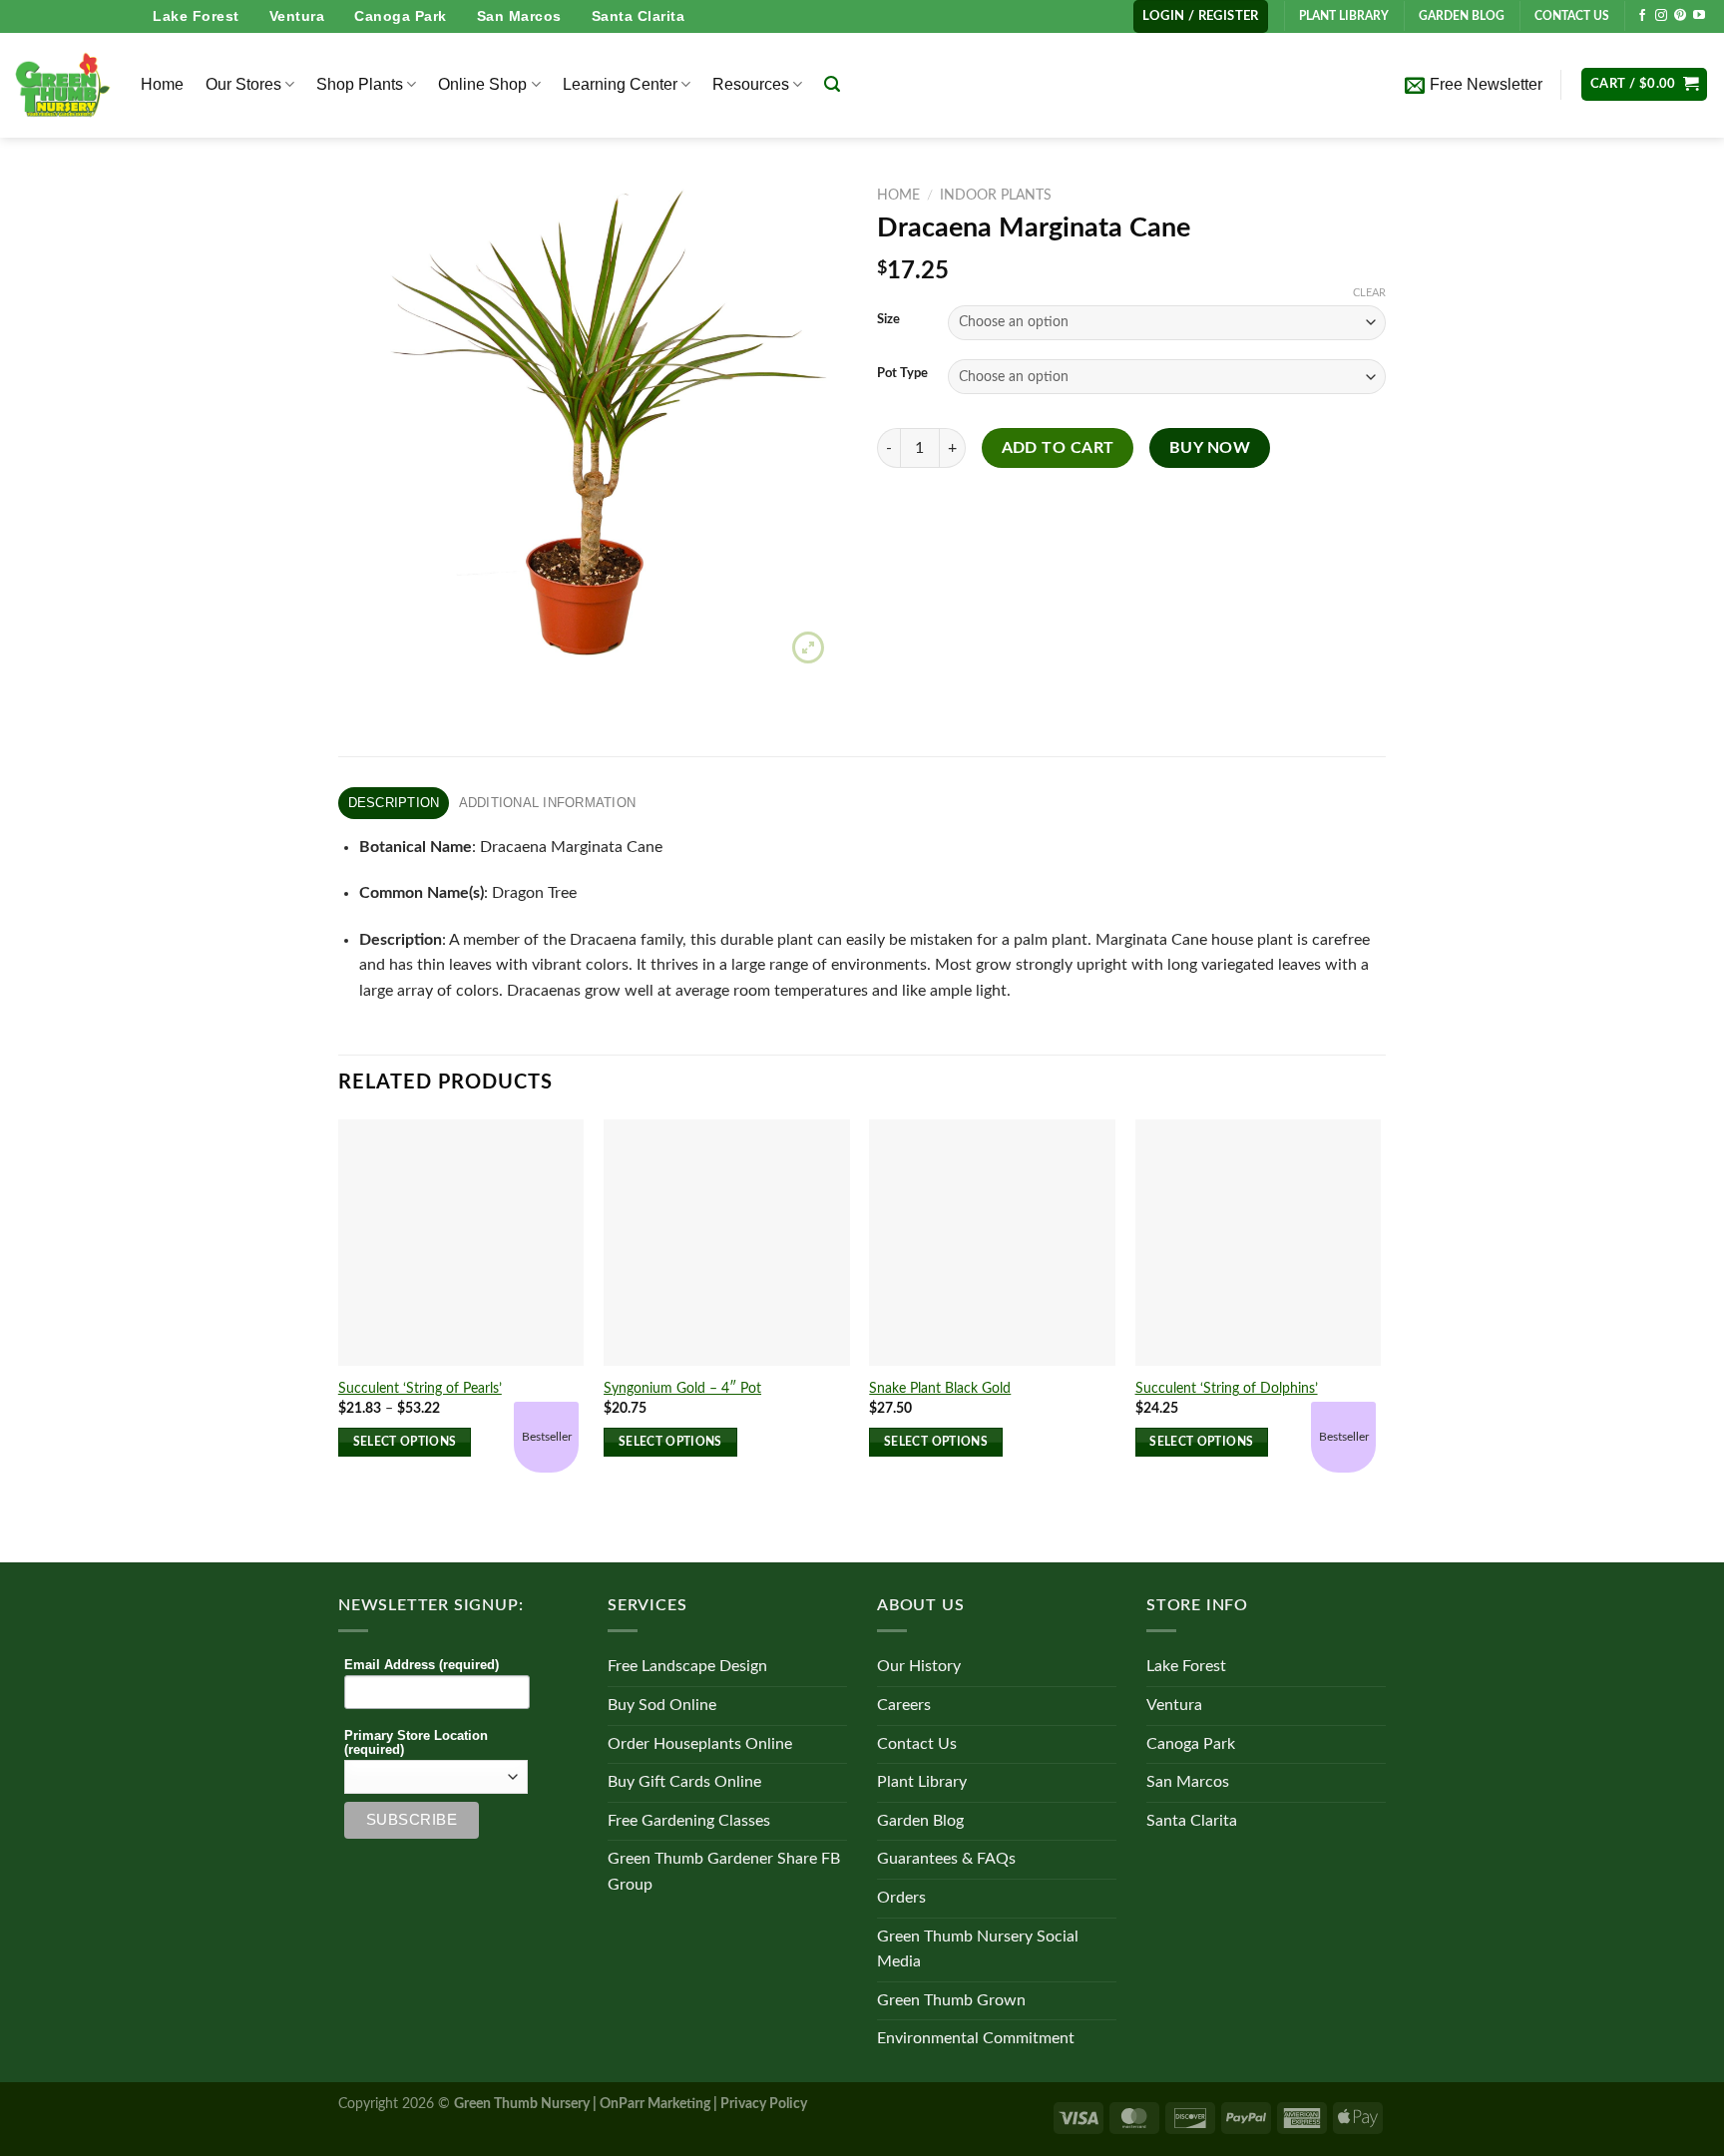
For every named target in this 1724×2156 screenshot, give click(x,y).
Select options (405, 1442)
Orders (901, 1898)
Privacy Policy (764, 2104)
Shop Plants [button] (360, 84)
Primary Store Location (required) (416, 1743)
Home (162, 84)
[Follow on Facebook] (1642, 16)
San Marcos (519, 16)
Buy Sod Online (662, 1705)
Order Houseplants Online (700, 1744)
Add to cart (1058, 448)
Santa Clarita (639, 16)
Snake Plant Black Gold (940, 1388)
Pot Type (902, 374)
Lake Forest (196, 16)
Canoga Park (401, 16)
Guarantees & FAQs (946, 1859)
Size (888, 320)
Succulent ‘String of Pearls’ (420, 1388)
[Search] (832, 84)
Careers (904, 1705)
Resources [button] (751, 84)
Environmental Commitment (976, 2038)
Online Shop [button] (482, 84)
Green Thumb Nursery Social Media (978, 1949)
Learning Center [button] (620, 84)
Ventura (297, 16)
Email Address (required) (422, 1665)
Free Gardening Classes (689, 1821)
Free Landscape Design (687, 1666)
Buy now (1210, 448)
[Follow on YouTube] (1699, 16)
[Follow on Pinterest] (1680, 16)
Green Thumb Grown (951, 2000)
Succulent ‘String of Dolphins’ (1227, 1388)
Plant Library (922, 1782)
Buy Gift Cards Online (684, 1782)
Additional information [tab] (548, 803)
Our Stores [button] (243, 84)
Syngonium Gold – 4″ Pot (682, 1388)
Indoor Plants (996, 196)
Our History (919, 1666)
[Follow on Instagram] (1661, 16)
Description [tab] (394, 803)
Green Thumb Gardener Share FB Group (724, 1872)
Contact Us (917, 1744)
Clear (1369, 293)
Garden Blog (920, 1821)
